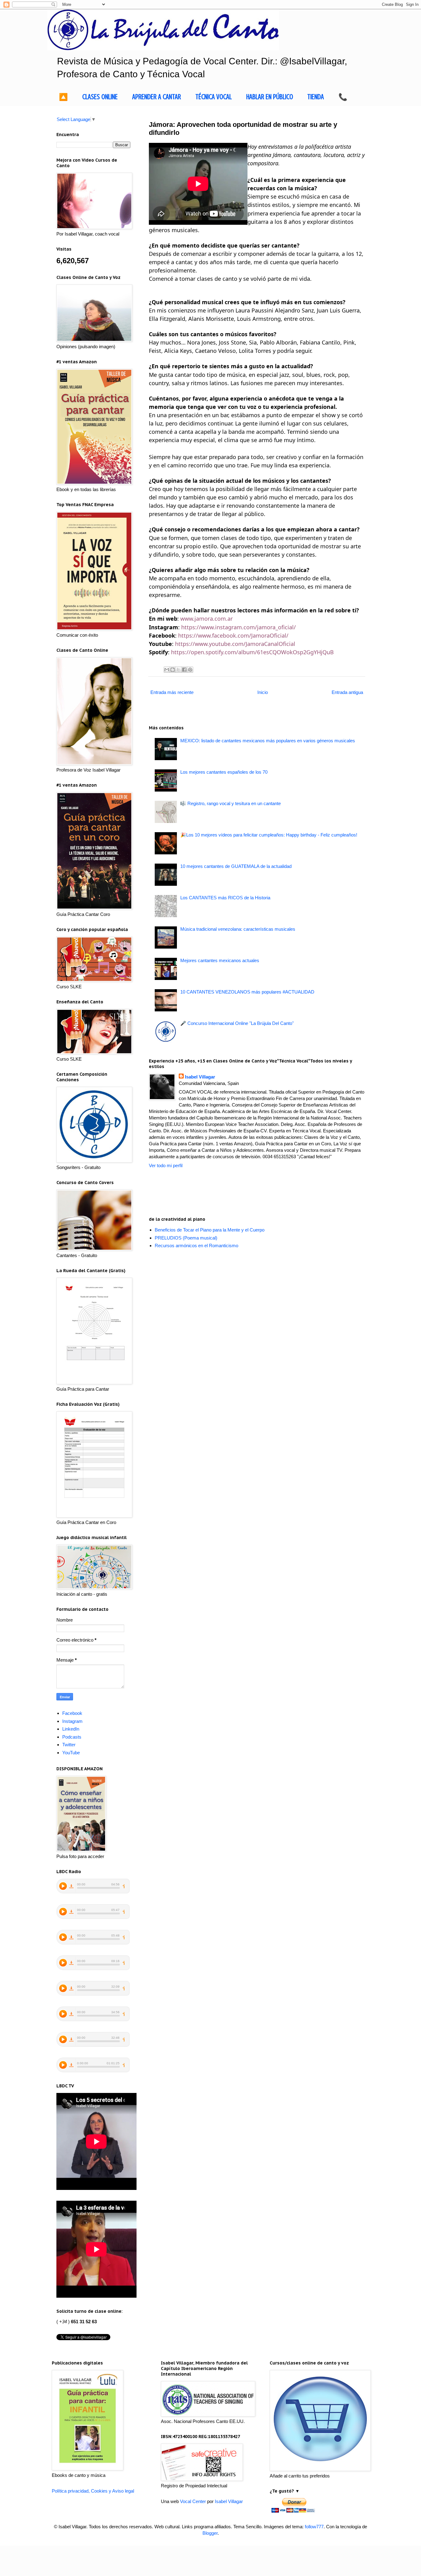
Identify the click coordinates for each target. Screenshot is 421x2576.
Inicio (263, 692)
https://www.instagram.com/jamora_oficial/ (239, 627)
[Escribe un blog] (173, 670)
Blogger (210, 2533)
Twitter (69, 1745)
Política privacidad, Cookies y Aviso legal (93, 2491)
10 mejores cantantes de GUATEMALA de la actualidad (236, 866)
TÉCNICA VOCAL (214, 97)
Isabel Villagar (200, 1077)
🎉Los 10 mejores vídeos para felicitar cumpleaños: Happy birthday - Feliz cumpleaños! (269, 835)
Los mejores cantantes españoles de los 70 (224, 772)
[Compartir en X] (178, 670)
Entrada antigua (347, 692)
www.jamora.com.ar (206, 619)
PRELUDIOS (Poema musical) (186, 1238)
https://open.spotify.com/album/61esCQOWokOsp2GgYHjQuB (252, 652)
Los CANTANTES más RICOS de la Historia (225, 898)
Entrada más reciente (172, 692)
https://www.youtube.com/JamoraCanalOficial (235, 644)
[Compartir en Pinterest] (190, 670)
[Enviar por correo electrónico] (167, 670)
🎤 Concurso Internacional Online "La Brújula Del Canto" (237, 1023)
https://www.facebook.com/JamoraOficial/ (233, 635)
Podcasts (72, 1737)
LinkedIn (71, 1729)
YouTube (71, 1753)
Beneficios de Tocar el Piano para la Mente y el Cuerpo (210, 1230)
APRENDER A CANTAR (157, 97)
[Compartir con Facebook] (184, 670)
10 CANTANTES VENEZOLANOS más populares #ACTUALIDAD (247, 992)
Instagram (72, 1721)
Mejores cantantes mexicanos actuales (220, 960)
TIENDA (316, 97)
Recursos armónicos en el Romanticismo (196, 1246)
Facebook (72, 1713)
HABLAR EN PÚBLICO (270, 97)
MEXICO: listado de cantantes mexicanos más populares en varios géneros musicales (268, 741)
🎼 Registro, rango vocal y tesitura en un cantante (231, 803)
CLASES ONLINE (100, 97)
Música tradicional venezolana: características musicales (238, 929)
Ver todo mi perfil (166, 1165)
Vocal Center (193, 2501)
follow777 (314, 2527)
